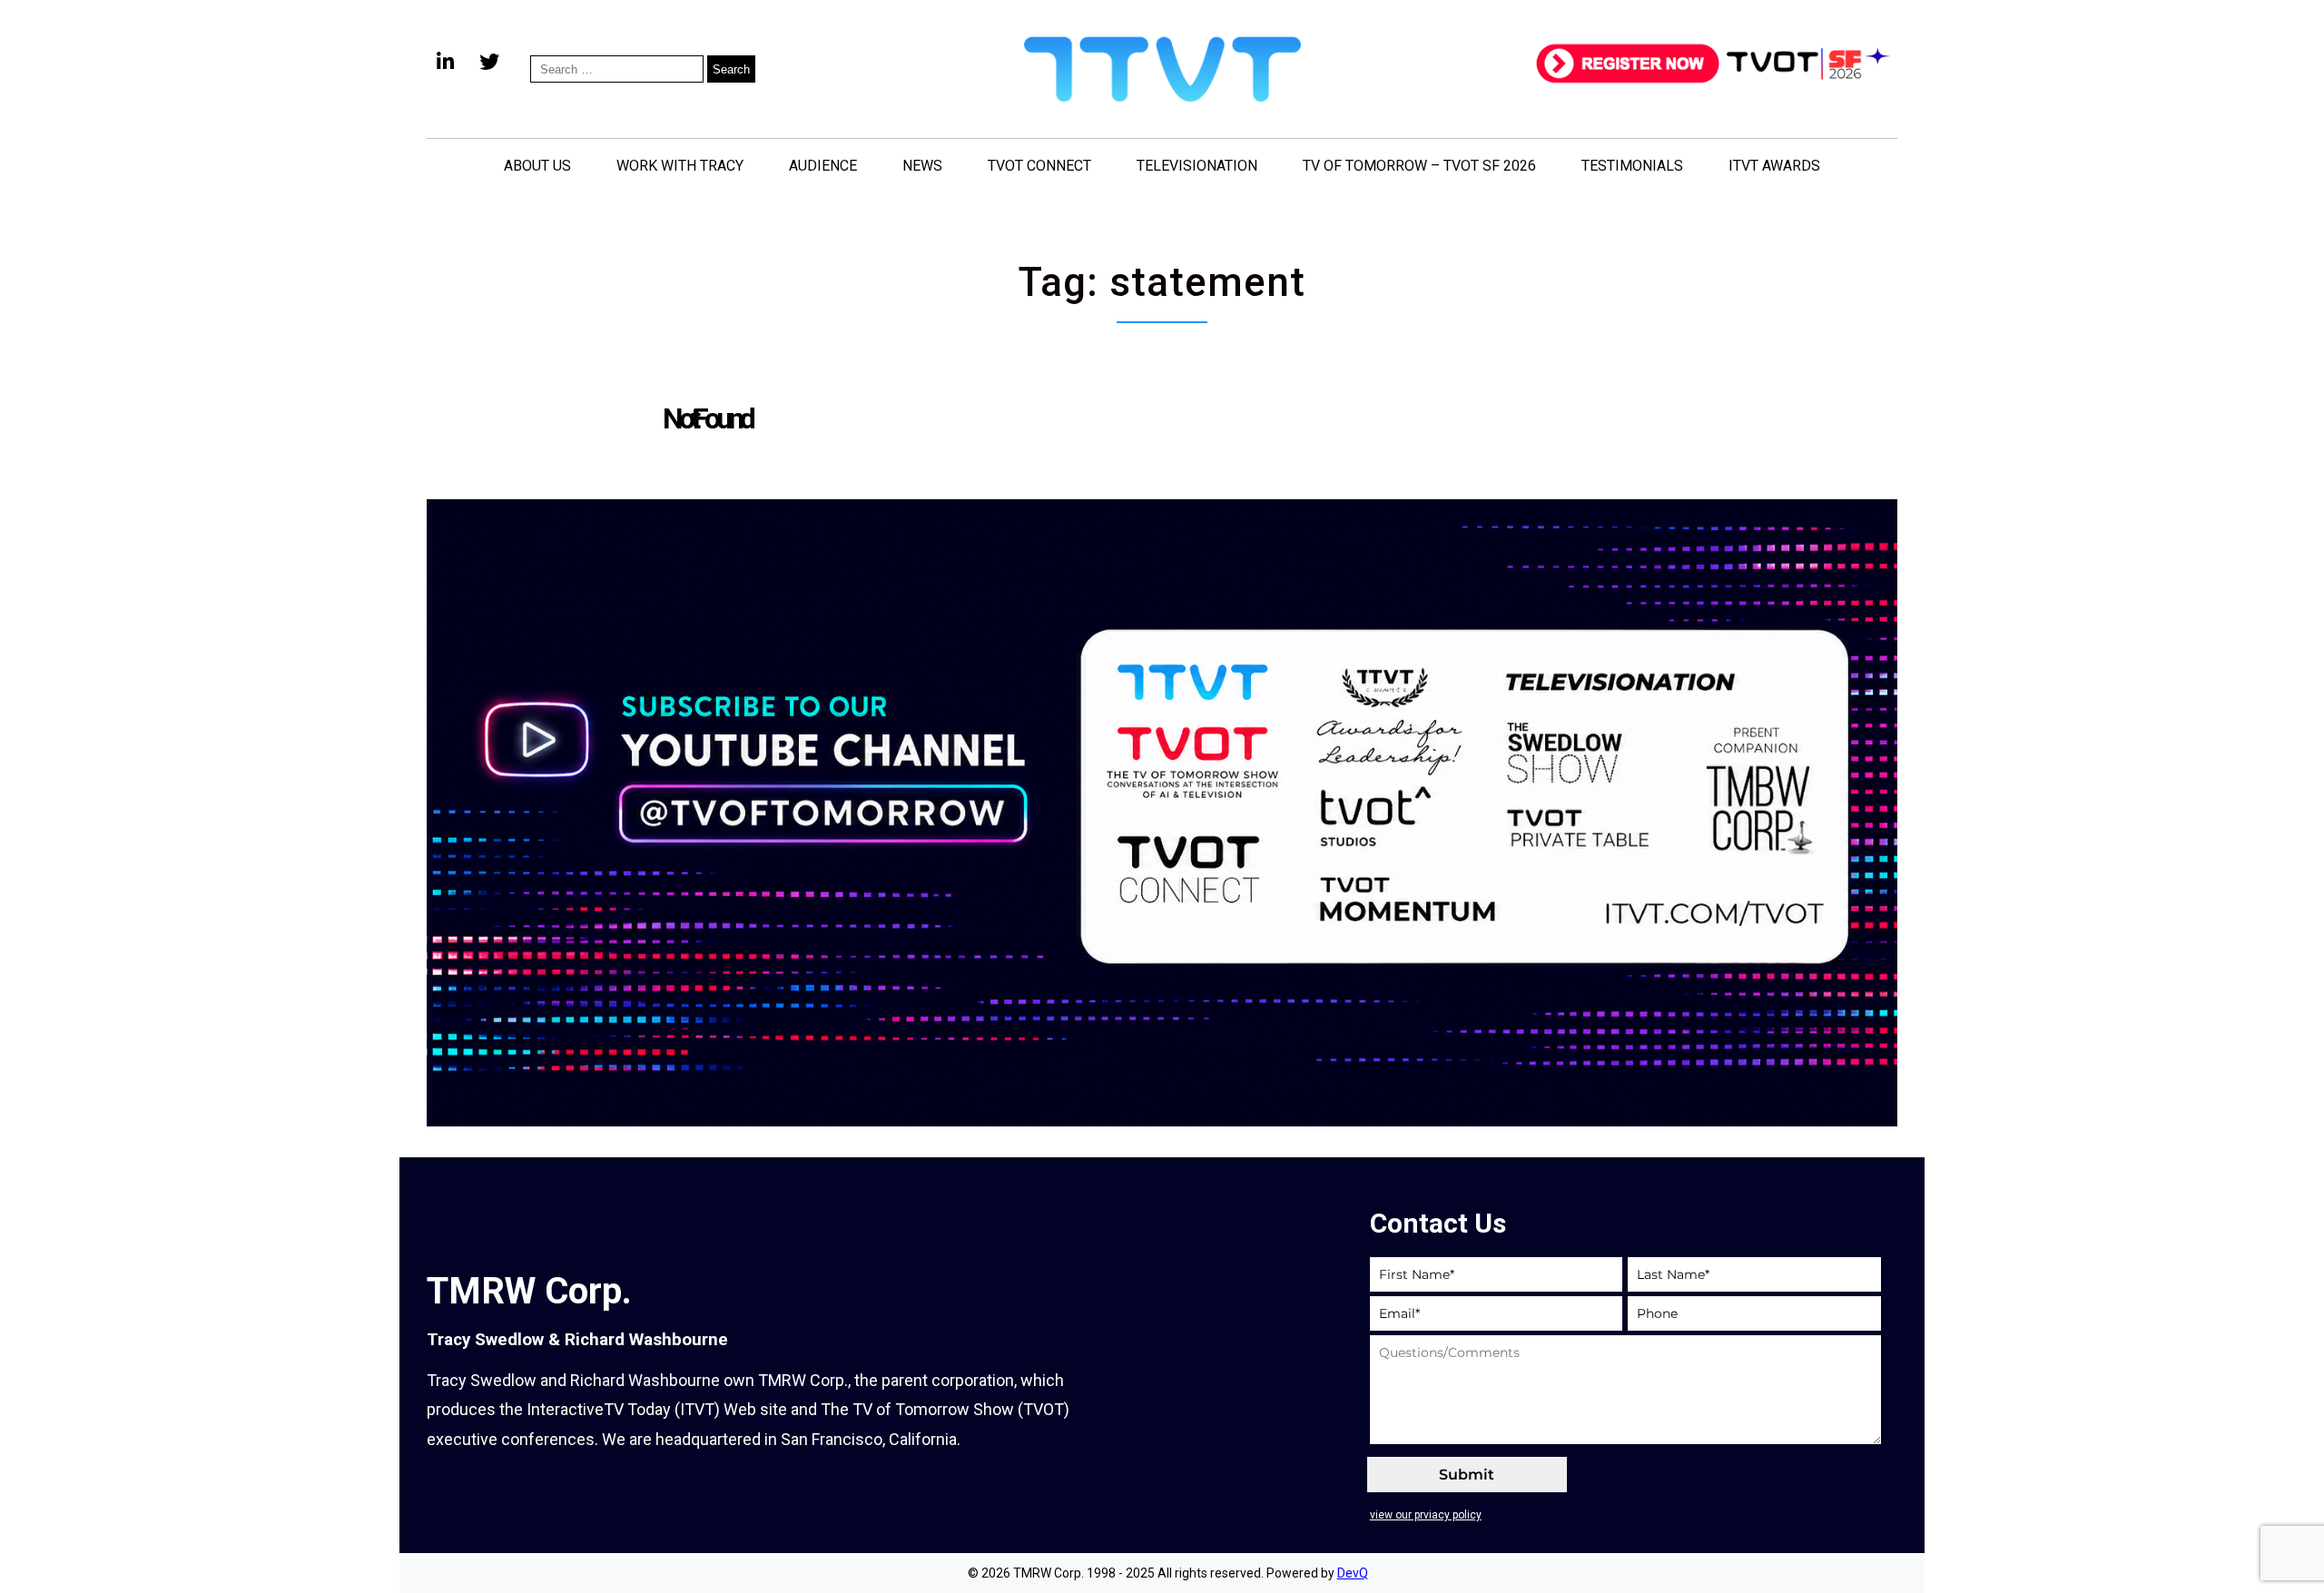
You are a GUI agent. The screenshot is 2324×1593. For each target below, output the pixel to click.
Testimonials (1632, 166)
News (922, 166)
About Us (537, 166)
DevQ (1353, 1573)
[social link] (445, 69)
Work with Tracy (680, 166)
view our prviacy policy (1426, 1515)
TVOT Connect (1039, 166)
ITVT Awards (1774, 166)
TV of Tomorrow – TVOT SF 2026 (1419, 166)
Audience (823, 166)
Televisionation (1197, 166)
